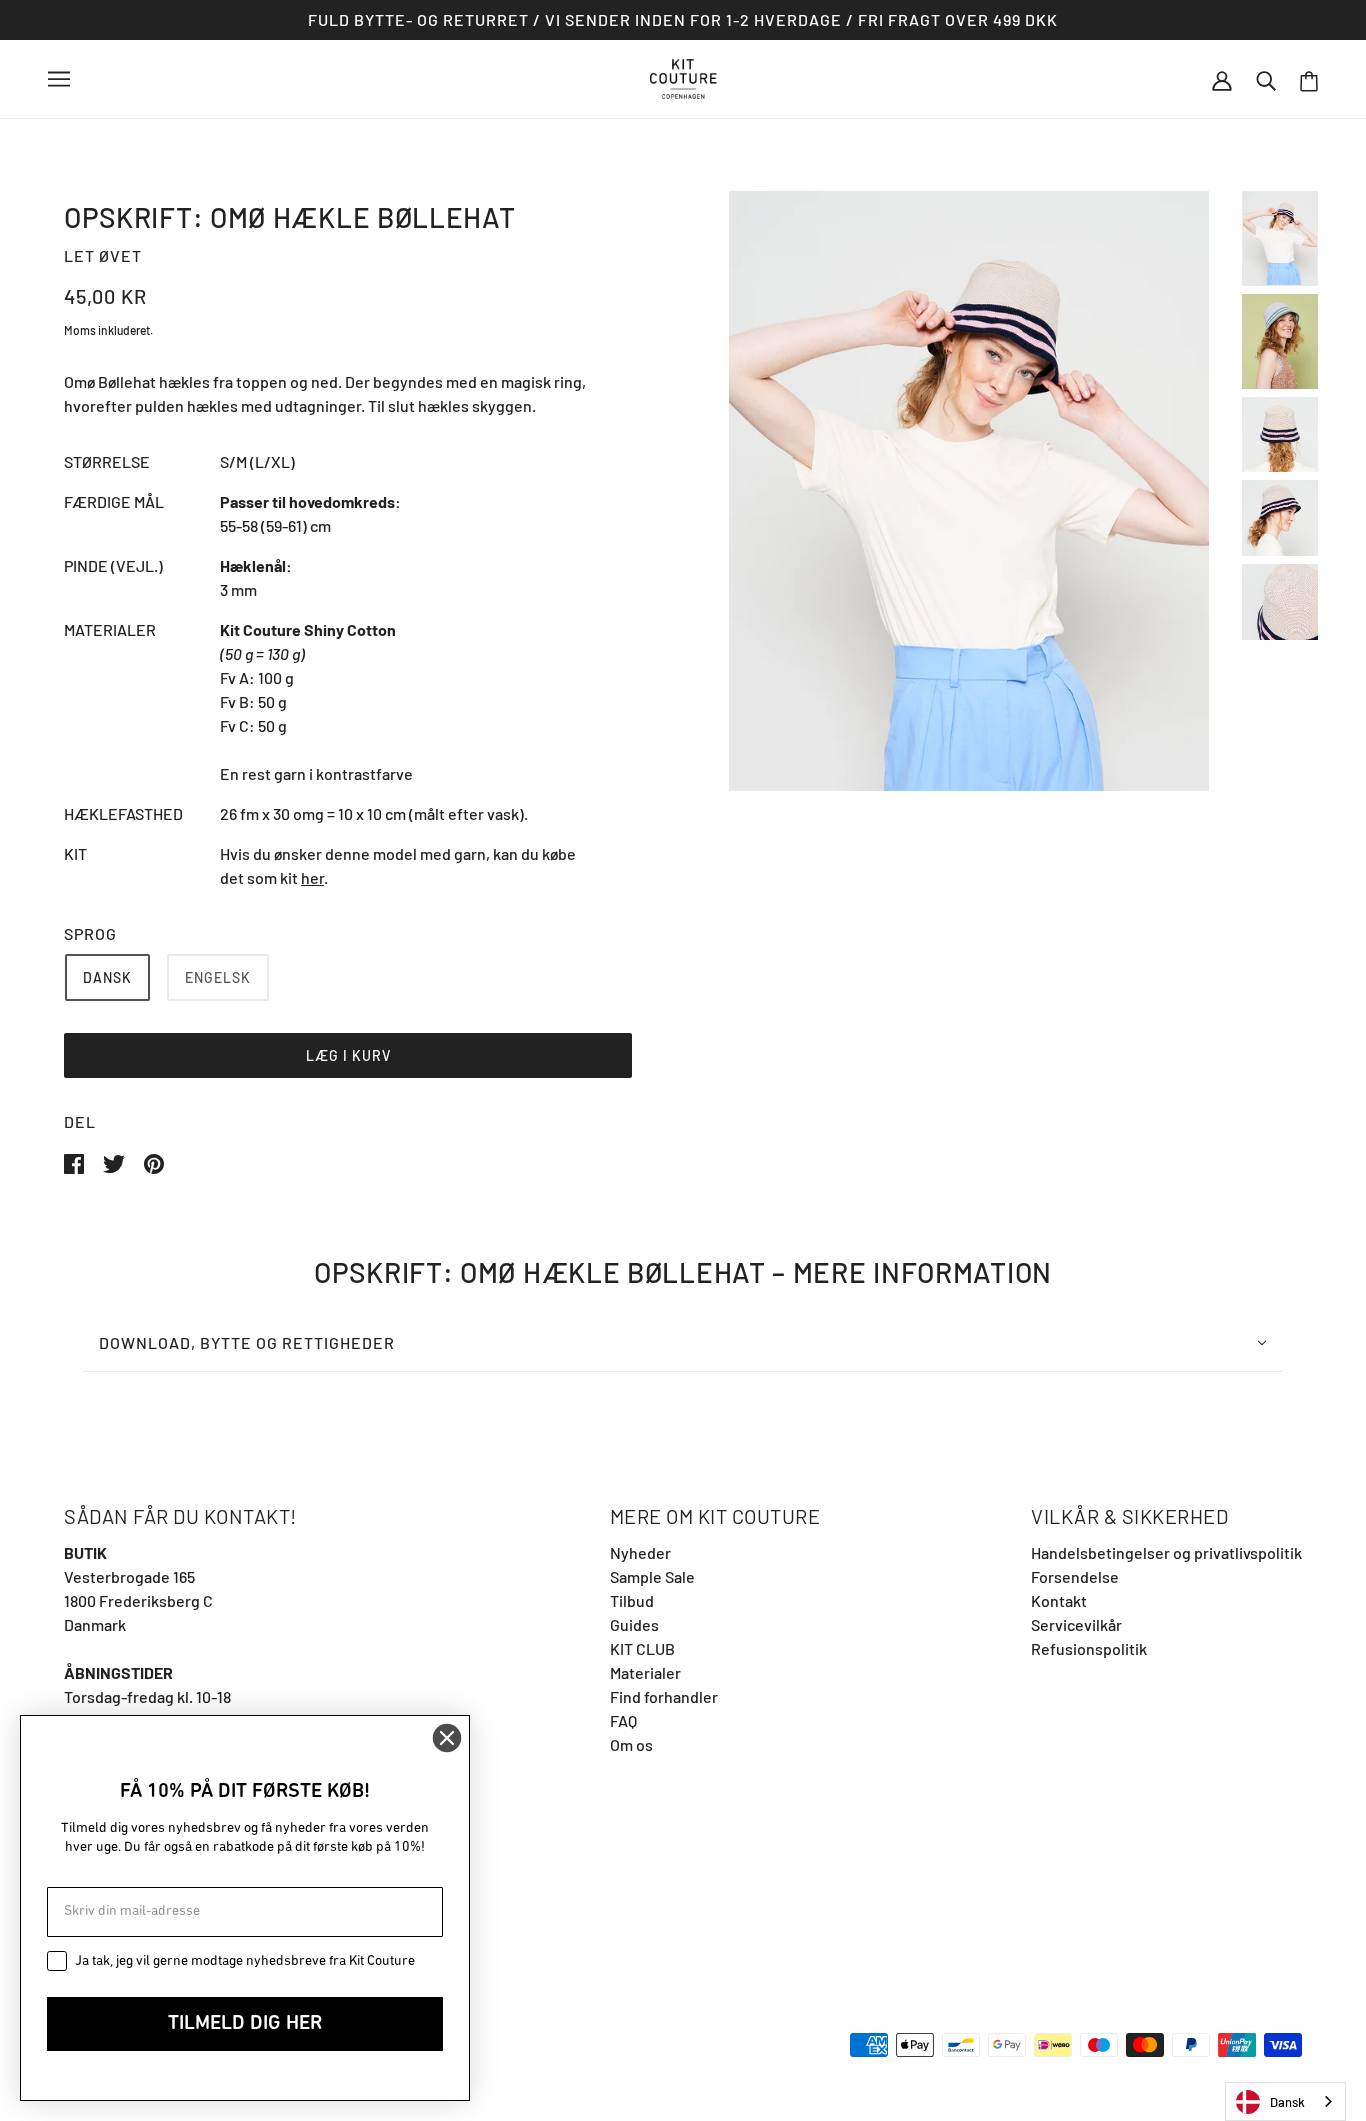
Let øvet (103, 255)
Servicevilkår (1076, 1624)
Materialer (645, 1672)
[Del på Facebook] (75, 1161)
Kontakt (1059, 1600)
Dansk (1287, 2102)
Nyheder (640, 1552)
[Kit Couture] (683, 76)
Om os (631, 1744)
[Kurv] (1309, 79)
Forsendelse (1075, 1576)
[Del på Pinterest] (154, 1161)
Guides (634, 1624)
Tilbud (632, 1600)
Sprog (90, 933)
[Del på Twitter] (115, 1161)
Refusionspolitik (1089, 1648)
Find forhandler (664, 1696)
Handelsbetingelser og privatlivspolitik (1166, 1552)
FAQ (623, 1720)
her (312, 877)
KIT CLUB (642, 1648)
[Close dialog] (447, 1738)
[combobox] (1285, 2101)
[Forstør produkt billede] (969, 491)
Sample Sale (652, 1576)
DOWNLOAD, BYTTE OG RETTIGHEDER (247, 1342)
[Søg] (1266, 79)
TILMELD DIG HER (245, 2024)
